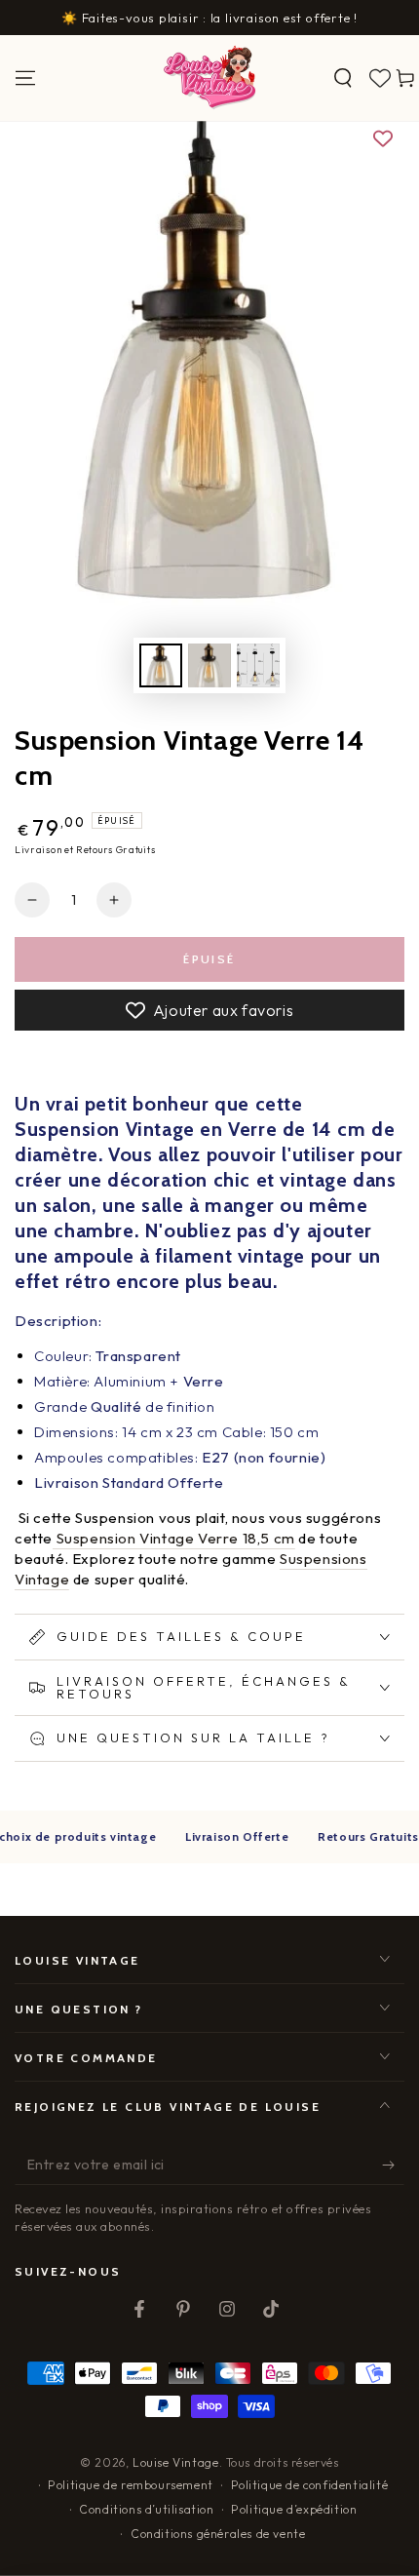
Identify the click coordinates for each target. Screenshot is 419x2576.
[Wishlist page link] (380, 78)
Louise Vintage (175, 2462)
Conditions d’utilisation (146, 2509)
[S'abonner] (393, 2166)
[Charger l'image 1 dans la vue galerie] (161, 665)
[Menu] (25, 78)
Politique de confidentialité (310, 2485)
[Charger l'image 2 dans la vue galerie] (209, 665)
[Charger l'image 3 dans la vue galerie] (258, 665)
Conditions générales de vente (218, 2534)
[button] (343, 78)
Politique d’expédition (294, 2509)
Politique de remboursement (131, 2485)
